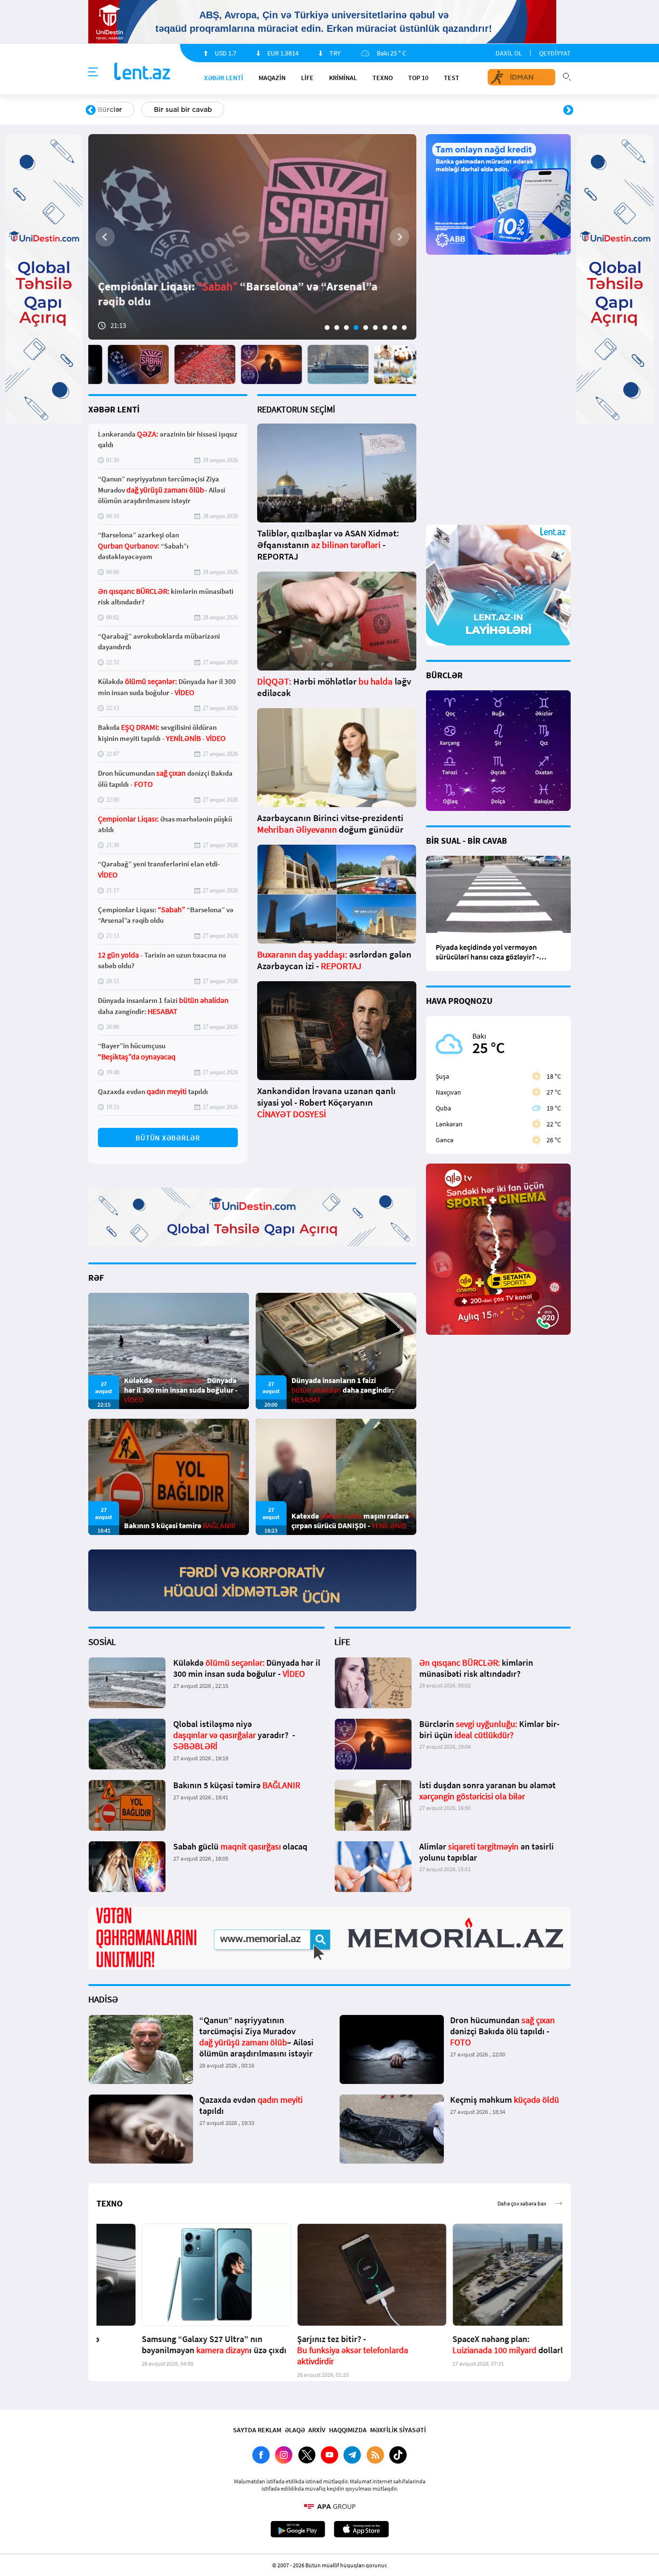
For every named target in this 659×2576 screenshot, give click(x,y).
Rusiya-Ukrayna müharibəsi (207, 110)
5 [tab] (366, 328)
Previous (91, 110)
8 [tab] (395, 328)
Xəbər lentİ (224, 78)
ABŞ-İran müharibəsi (319, 110)
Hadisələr (113, 110)
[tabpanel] (252, 237)
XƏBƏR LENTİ (114, 409)
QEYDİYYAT (555, 53)
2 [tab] (337, 328)
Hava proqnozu (412, 110)
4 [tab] (356, 328)
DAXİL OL (509, 53)
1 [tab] (327, 328)
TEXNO (383, 78)
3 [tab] (346, 328)
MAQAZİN (272, 78)
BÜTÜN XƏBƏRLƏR (168, 1138)
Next (568, 110)
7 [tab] (385, 328)
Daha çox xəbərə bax (520, 1647)
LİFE (307, 78)
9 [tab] (404, 328)
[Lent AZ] (142, 72)
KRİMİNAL (343, 78)
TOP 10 (418, 78)
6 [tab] (375, 328)
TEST (452, 78)
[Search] (567, 76)
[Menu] (93, 72)
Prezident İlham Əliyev (507, 110)
